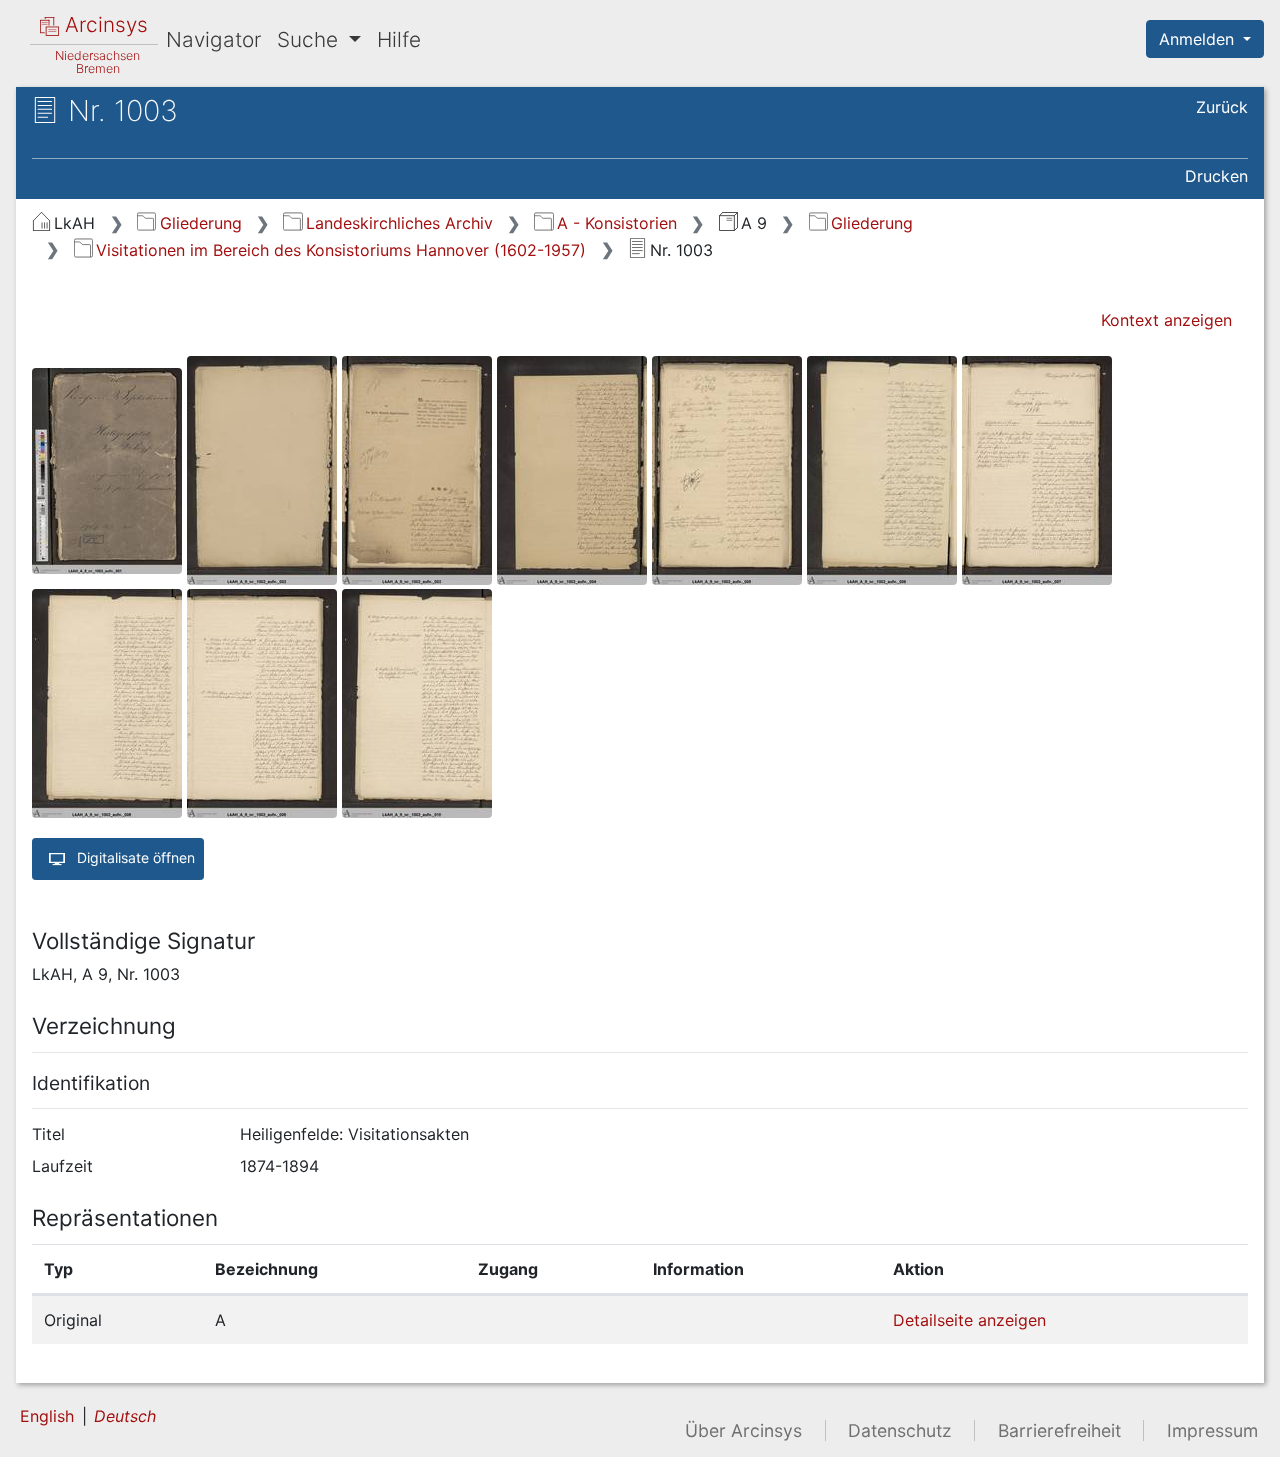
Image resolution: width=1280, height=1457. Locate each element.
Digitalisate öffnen (134, 857)
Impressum (1212, 1430)
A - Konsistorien (616, 223)
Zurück (1222, 107)
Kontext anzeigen (1166, 320)
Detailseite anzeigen (969, 1320)
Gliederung (200, 223)
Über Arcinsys (743, 1430)
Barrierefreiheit (1059, 1430)
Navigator (213, 39)
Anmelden (1199, 39)
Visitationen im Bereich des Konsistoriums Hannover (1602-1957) (341, 250)
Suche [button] (310, 39)
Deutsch (125, 1416)
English (47, 1416)
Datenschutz (900, 1430)
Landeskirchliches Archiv (399, 223)
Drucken (1216, 176)
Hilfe (399, 39)
